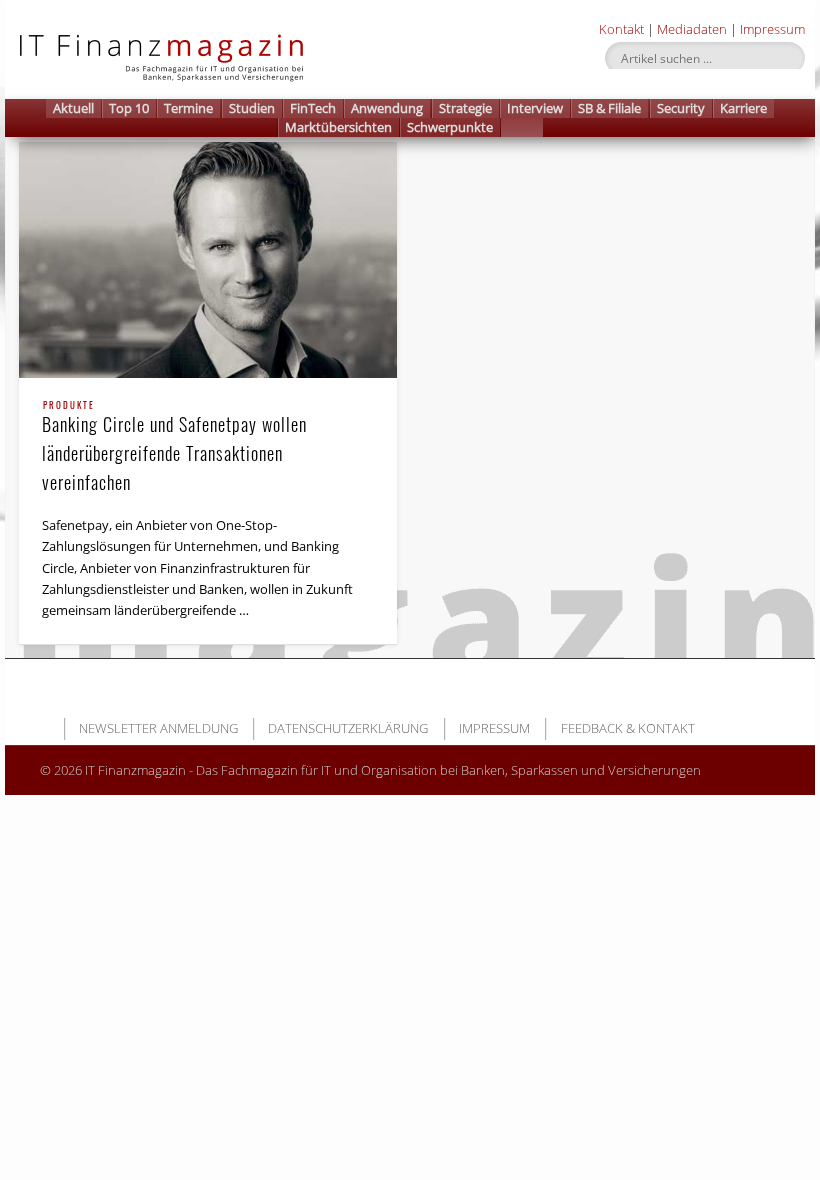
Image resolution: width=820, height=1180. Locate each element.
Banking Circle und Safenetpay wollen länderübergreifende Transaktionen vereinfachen (174, 448)
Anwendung (387, 108)
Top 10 (129, 108)
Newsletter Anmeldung (158, 728)
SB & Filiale (609, 108)
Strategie (465, 108)
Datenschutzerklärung (348, 728)
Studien (252, 108)
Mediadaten (692, 29)
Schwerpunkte (450, 127)
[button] (522, 127)
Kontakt (621, 29)
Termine (188, 108)
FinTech (313, 108)
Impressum (772, 29)
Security (681, 108)
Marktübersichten (338, 127)
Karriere (743, 108)
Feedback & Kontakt (628, 728)
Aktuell (73, 108)
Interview (535, 108)
